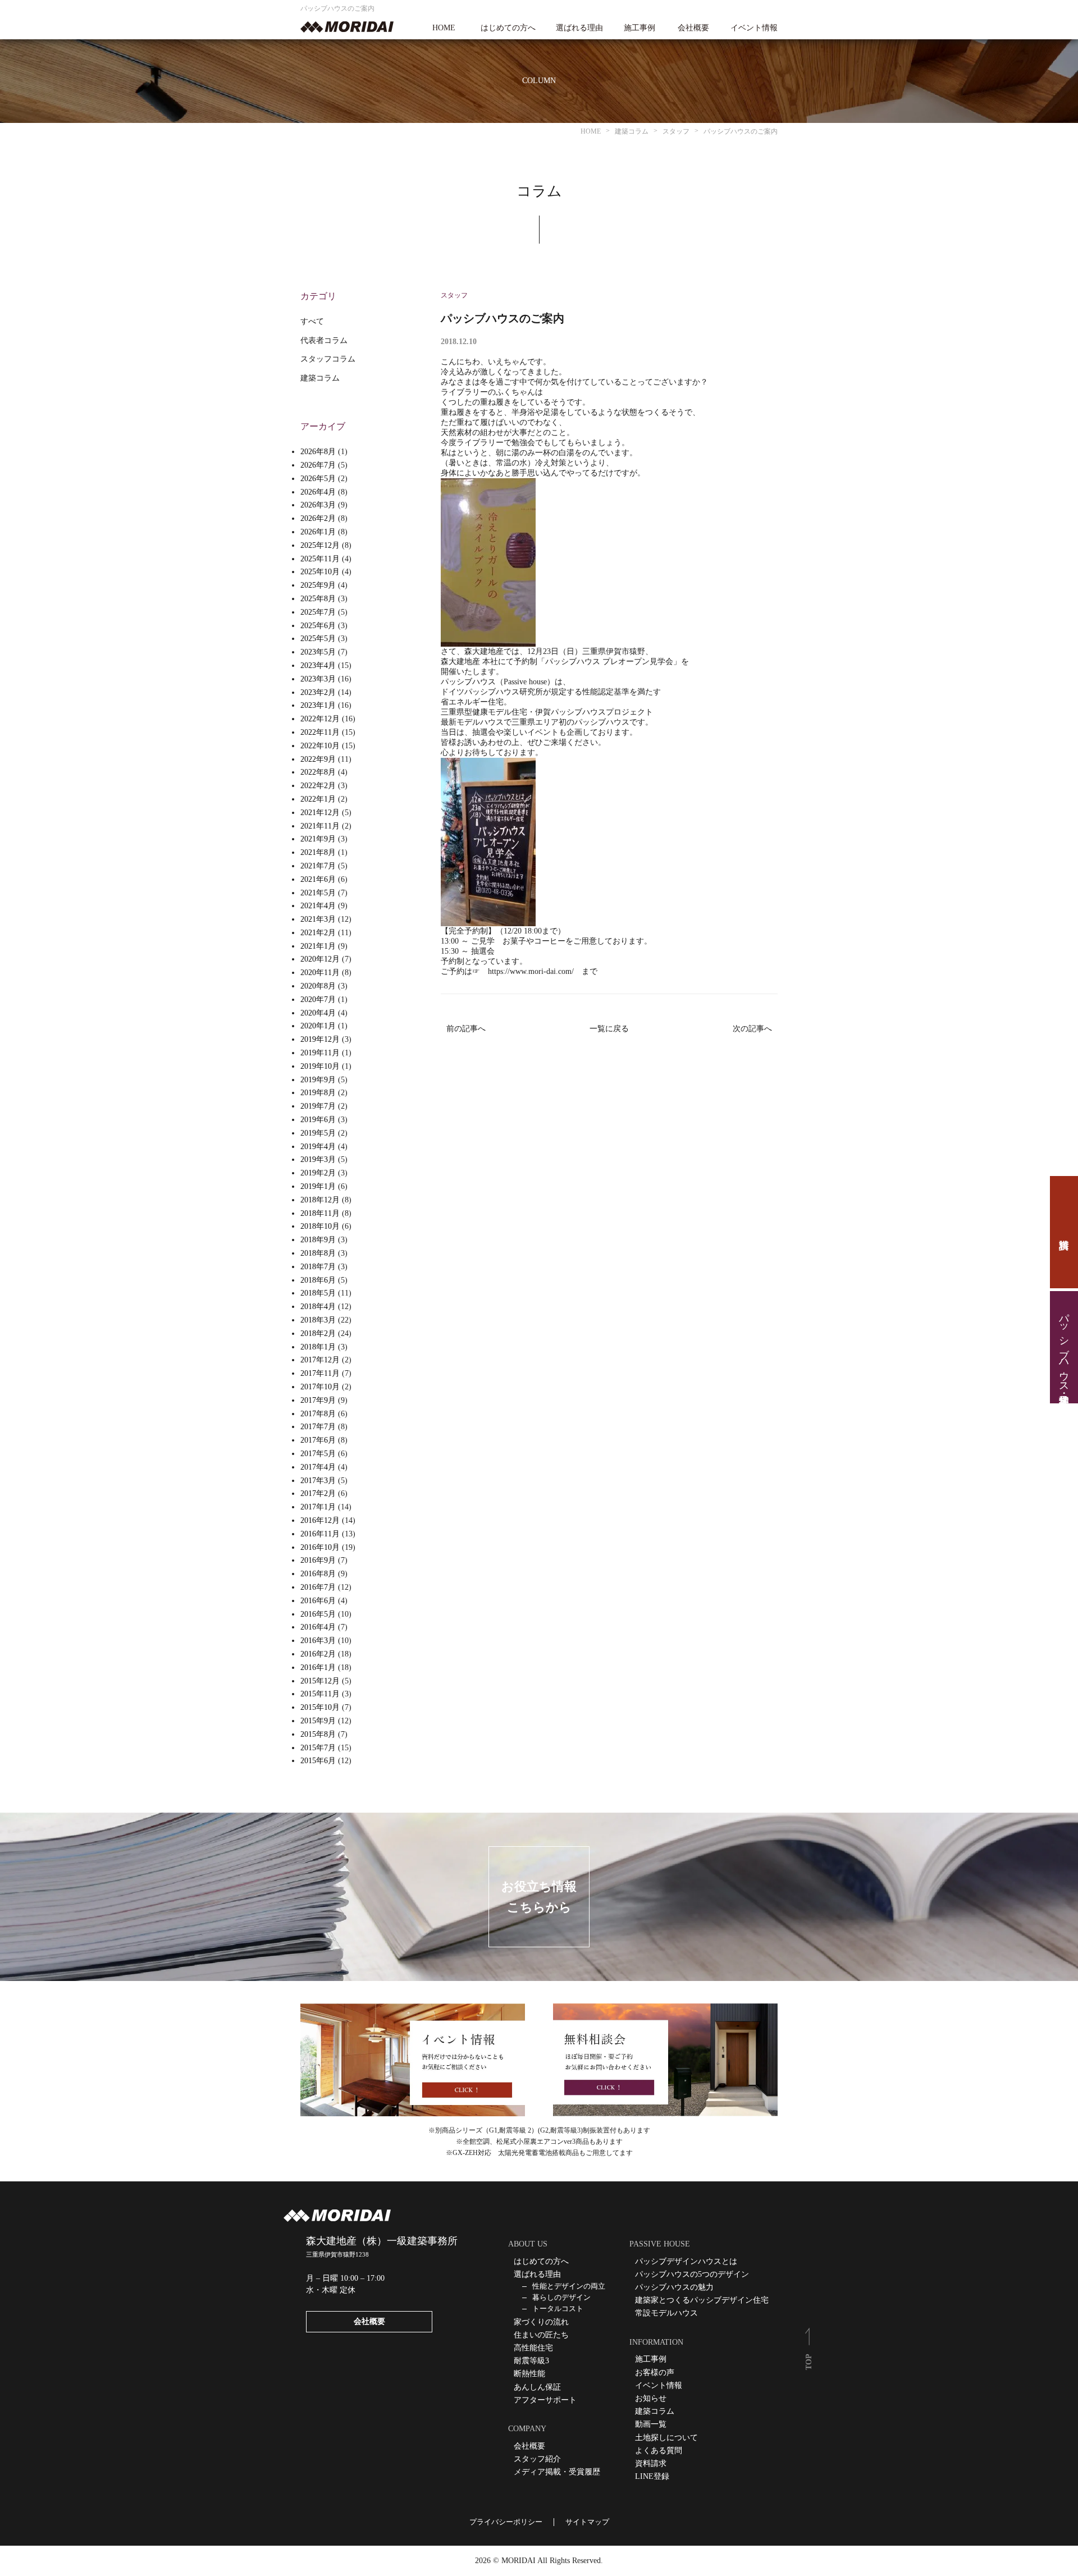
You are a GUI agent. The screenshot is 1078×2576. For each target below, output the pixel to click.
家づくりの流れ (541, 2322)
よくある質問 (659, 2451)
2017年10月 (320, 1387)
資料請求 (1064, 1232)
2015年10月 (320, 1707)
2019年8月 (318, 1093)
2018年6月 (318, 1280)
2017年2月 (318, 1493)
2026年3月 (318, 505)
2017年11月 (320, 1373)
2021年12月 (320, 813)
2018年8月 (318, 1253)
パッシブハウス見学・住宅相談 (1064, 1347)
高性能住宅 (533, 2348)
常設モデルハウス (666, 2313)
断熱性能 (529, 2374)
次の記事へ (752, 1029)
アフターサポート (545, 2400)
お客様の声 (655, 2373)
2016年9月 (318, 1560)
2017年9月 (318, 1400)
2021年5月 (318, 893)
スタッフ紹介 (537, 2459)
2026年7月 (318, 465)
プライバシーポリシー (506, 2522)
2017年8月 (318, 1414)
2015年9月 (318, 1721)
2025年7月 (318, 612)
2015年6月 (318, 1761)
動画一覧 (651, 2424)
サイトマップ (587, 2522)
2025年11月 (320, 559)
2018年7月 (318, 1267)
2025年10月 (320, 572)
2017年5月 (318, 1454)
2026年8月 (318, 452)
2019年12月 (320, 1039)
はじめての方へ (508, 28)
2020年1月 (318, 1026)
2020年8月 (318, 986)
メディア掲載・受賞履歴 (557, 2472)
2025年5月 (318, 639)
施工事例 (640, 28)
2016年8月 (318, 1574)
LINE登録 (652, 2476)
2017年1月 (318, 1507)
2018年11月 (320, 1213)
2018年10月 (320, 1226)
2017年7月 (318, 1427)
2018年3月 (318, 1320)
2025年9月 (318, 585)
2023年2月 (318, 692)
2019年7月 (318, 1106)
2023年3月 (318, 679)
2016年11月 (320, 1534)
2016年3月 (318, 1641)
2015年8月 (318, 1734)
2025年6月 (318, 626)
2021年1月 (318, 946)
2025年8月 (318, 599)
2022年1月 (318, 799)
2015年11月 (320, 1694)
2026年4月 (318, 492)
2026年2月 (318, 518)
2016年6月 (318, 1601)
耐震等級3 (531, 2361)
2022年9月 (318, 759)
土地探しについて (666, 2438)
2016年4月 (318, 1627)
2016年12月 (320, 1520)
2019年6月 (318, 1120)
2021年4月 (318, 906)
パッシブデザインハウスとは (686, 2261)
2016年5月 (318, 1614)
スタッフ (454, 295)
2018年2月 (318, 1333)
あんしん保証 (537, 2387)
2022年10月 (320, 746)
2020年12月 (320, 959)
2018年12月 (320, 1200)
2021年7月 (318, 866)
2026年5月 (318, 479)
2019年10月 (320, 1066)
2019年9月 (318, 1080)
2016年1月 (318, 1667)
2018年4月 (318, 1307)
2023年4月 (318, 665)
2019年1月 (318, 1186)
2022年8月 (318, 772)
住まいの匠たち (541, 2335)
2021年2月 (318, 933)
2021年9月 (318, 839)
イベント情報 (754, 28)
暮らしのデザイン (561, 2297)
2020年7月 (318, 999)
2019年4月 (318, 1147)
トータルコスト (558, 2309)
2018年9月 (318, 1240)
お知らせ (651, 2398)
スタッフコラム (328, 359)
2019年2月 (318, 1173)
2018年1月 (318, 1347)
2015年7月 (318, 1748)
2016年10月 (320, 1547)
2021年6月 (318, 879)
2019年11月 (320, 1053)
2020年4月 (318, 1013)
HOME (444, 28)
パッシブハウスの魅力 (674, 2287)
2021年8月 (318, 852)
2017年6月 (318, 1440)
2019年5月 (318, 1133)
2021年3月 (318, 919)
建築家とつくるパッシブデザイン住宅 (702, 2300)
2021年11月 (320, 826)
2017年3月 (318, 1481)
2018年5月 (318, 1293)
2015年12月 (320, 1681)
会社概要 (693, 28)
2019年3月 (318, 1159)
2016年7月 (318, 1587)
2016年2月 (318, 1654)
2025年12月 (320, 545)
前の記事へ (466, 1029)
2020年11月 (320, 973)
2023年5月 (318, 652)
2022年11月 (320, 732)
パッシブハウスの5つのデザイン (692, 2274)
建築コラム (320, 378)
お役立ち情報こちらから (539, 1897)
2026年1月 (318, 532)
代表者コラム (324, 340)
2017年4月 (318, 1467)
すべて (312, 321)
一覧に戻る (609, 1029)
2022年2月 (318, 786)
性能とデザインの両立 (569, 2286)
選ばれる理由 (579, 28)
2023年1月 (318, 705)
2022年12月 (320, 719)
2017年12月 (320, 1360)
